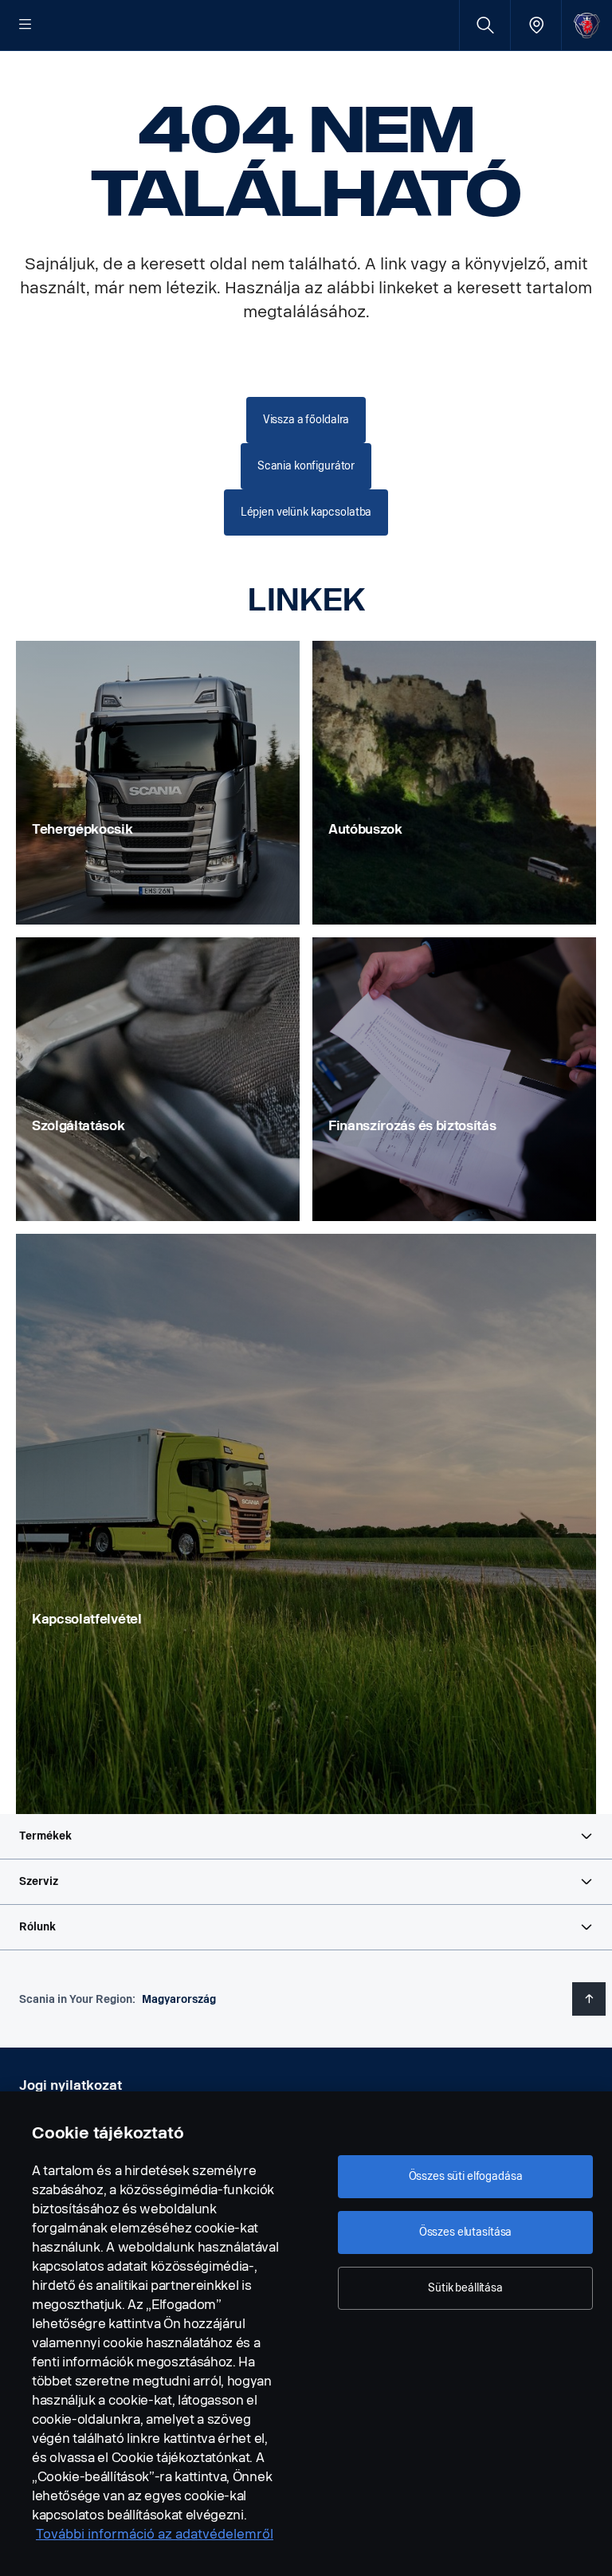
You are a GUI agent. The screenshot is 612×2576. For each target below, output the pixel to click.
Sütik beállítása (465, 2288)
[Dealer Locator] (536, 25)
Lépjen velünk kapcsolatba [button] (306, 512)
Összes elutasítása (465, 2232)
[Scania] (587, 25)
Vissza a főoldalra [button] (306, 420)
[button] (306, 1836)
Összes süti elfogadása (466, 2176)
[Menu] (25, 26)
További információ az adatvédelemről (155, 2534)
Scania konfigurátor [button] (306, 466)
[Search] (485, 25)
